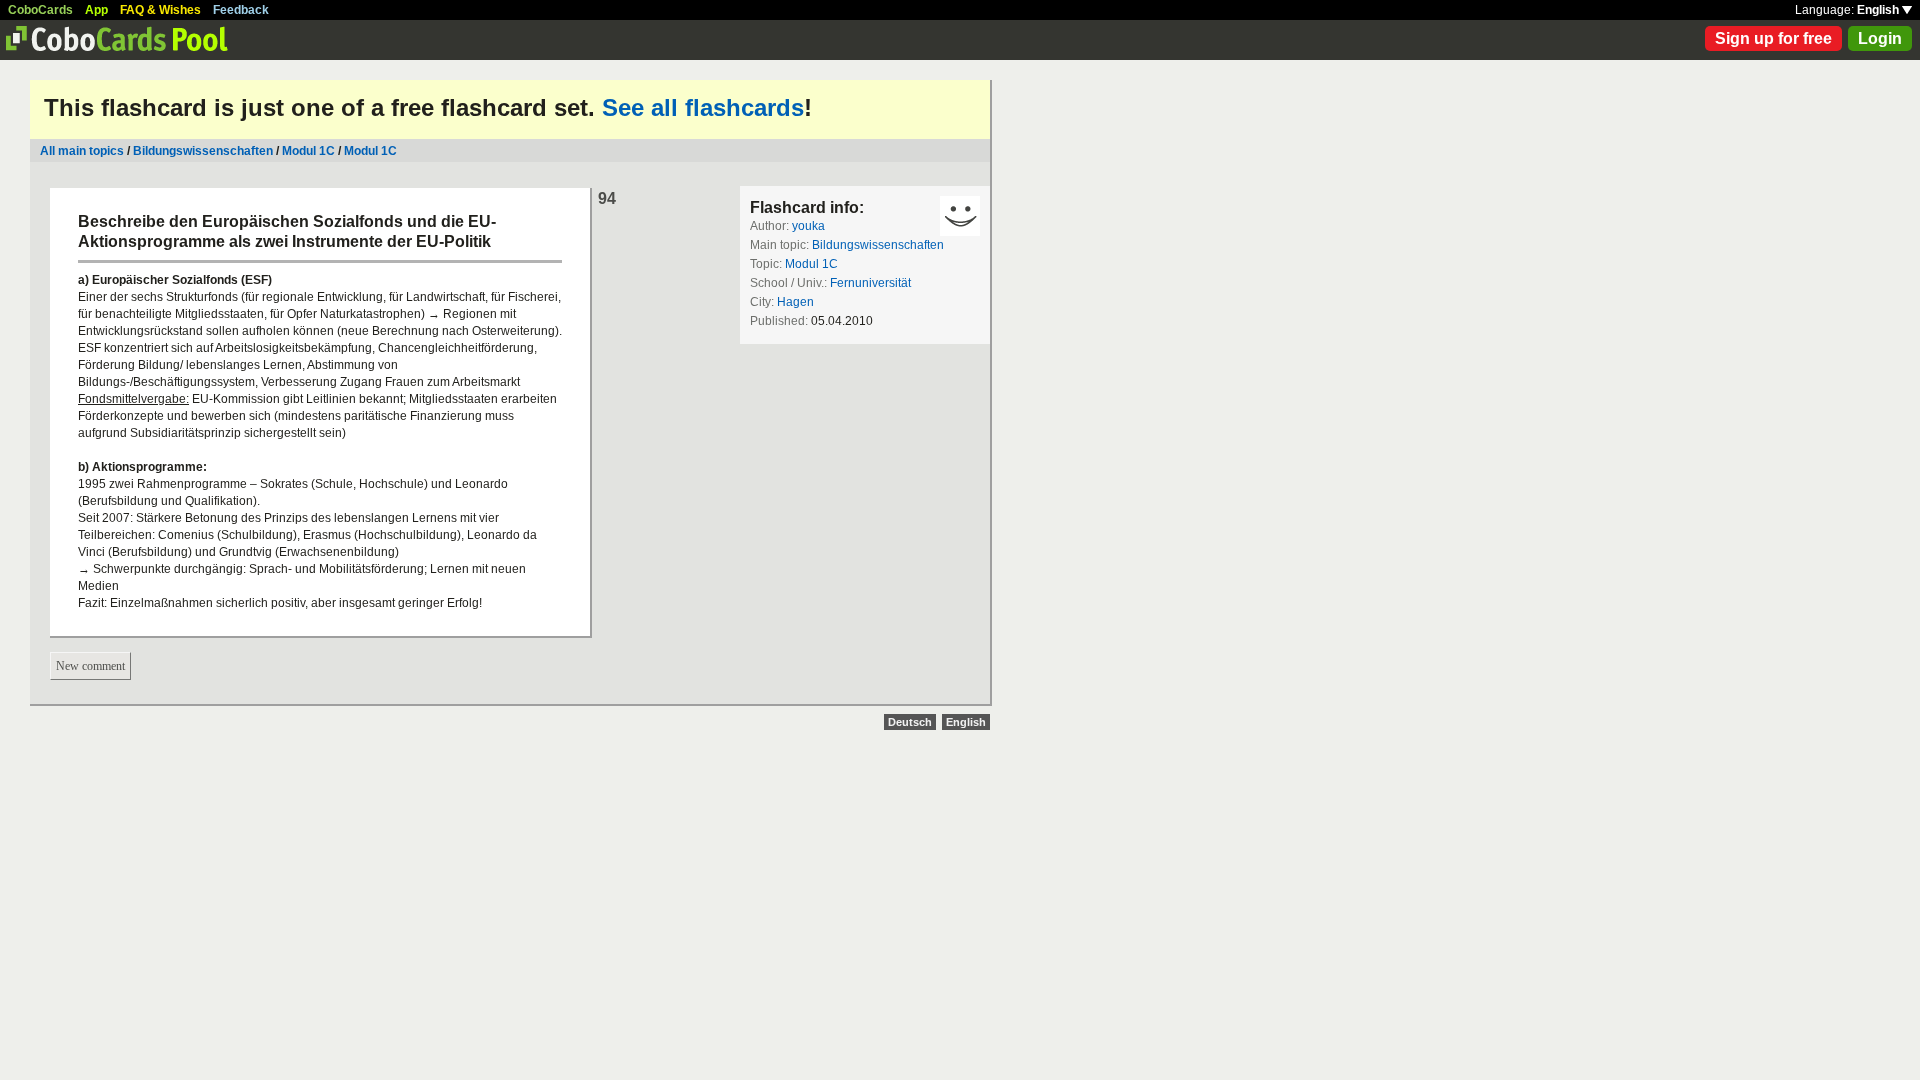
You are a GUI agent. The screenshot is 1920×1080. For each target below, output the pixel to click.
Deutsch (910, 722)
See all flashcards (703, 107)
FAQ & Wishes (160, 10)
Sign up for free (1773, 38)
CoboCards (40, 10)
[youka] (960, 216)
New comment (90, 666)
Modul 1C (308, 151)
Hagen (795, 302)
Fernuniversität (870, 283)
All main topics (82, 151)
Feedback (241, 10)
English (1879, 10)
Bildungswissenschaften (203, 151)
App (96, 10)
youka (808, 226)
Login (1880, 38)
